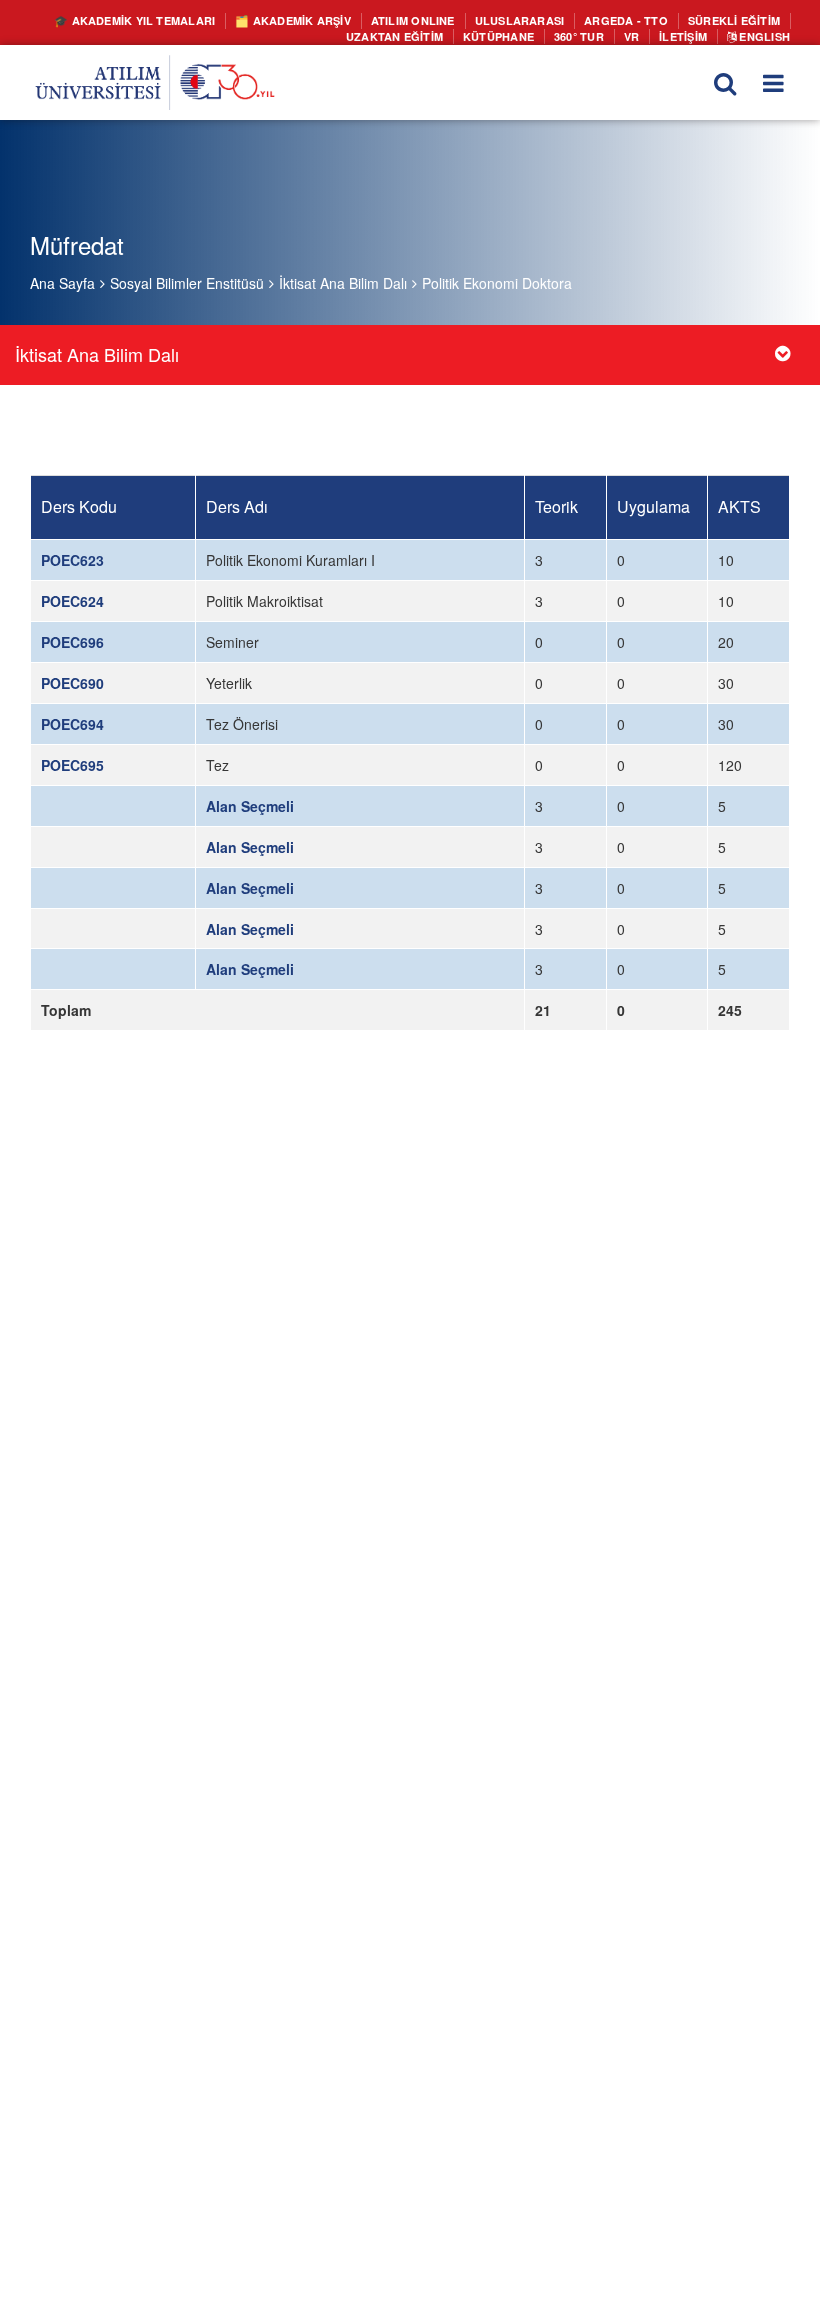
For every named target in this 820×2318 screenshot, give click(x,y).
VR (639, 34)
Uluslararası (540, 20)
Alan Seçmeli (250, 806)
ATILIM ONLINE (443, 20)
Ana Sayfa (62, 283)
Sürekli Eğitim (737, 20)
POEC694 (72, 724)
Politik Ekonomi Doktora (497, 283)
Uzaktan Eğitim (418, 34)
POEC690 (72, 683)
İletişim (689, 34)
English (765, 34)
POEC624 (72, 601)
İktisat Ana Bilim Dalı (343, 283)
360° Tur (589, 34)
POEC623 (72, 560)
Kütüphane (514, 34)
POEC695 (72, 765)
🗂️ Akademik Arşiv (332, 20)
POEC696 (72, 642)
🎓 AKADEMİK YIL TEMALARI (187, 20)
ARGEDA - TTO (638, 20)
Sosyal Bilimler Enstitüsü (187, 283)
